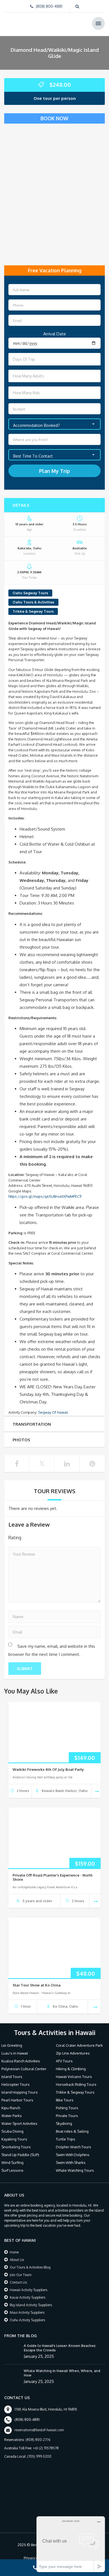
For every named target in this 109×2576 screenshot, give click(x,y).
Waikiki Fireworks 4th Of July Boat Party (48, 1769)
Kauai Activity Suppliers (28, 2297)
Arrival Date (55, 334)
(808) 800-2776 (38, 2440)
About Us (17, 2260)
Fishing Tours (67, 2108)
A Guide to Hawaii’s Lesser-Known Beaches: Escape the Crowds (60, 2348)
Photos (21, 1440)
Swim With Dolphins (73, 2155)
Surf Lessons (12, 2170)
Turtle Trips (66, 2139)
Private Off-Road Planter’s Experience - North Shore (53, 1877)
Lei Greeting (12, 2045)
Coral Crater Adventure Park (79, 2045)
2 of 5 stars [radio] (38, 1537)
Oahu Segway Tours (30, 593)
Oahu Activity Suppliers (27, 2320)
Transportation (32, 1424)
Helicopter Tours (16, 2084)
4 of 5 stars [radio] (54, 1537)
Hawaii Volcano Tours (74, 2077)
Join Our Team (21, 2275)
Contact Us (18, 2282)
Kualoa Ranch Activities (21, 2061)
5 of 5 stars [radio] (61, 1537)
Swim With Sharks (71, 2163)
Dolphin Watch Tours (74, 2147)
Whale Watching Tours (75, 2170)
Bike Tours (65, 2100)
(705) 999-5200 (39, 2456)
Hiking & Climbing (71, 2069)
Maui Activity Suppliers (27, 2312)
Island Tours (12, 2077)
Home (14, 2252)
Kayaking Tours (14, 2139)
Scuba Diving (12, 2131)
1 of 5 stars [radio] (30, 1537)
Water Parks (12, 2116)
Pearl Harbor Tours (17, 2100)
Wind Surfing (12, 2163)
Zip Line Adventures (73, 2053)
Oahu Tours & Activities (33, 602)
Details (21, 505)
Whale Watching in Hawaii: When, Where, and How (62, 2373)
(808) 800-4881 (49, 6)
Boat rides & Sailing (72, 2131)
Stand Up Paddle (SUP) (20, 2155)
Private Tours (67, 2116)
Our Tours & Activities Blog (30, 2267)
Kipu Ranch (11, 2108)
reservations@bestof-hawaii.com (39, 2430)
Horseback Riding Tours (76, 2084)
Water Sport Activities (19, 2123)
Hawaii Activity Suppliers (29, 2290)
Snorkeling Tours (16, 2147)
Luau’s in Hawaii (15, 2053)
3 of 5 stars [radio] (46, 1537)
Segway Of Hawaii (53, 1412)
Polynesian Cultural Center (24, 2069)
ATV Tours (64, 2061)
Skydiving (64, 2123)
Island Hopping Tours (20, 2092)
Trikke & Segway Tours (33, 611)
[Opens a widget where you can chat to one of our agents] (71, 2544)
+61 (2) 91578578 (46, 2448)
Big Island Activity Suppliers (31, 2305)
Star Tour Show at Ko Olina (37, 1985)
